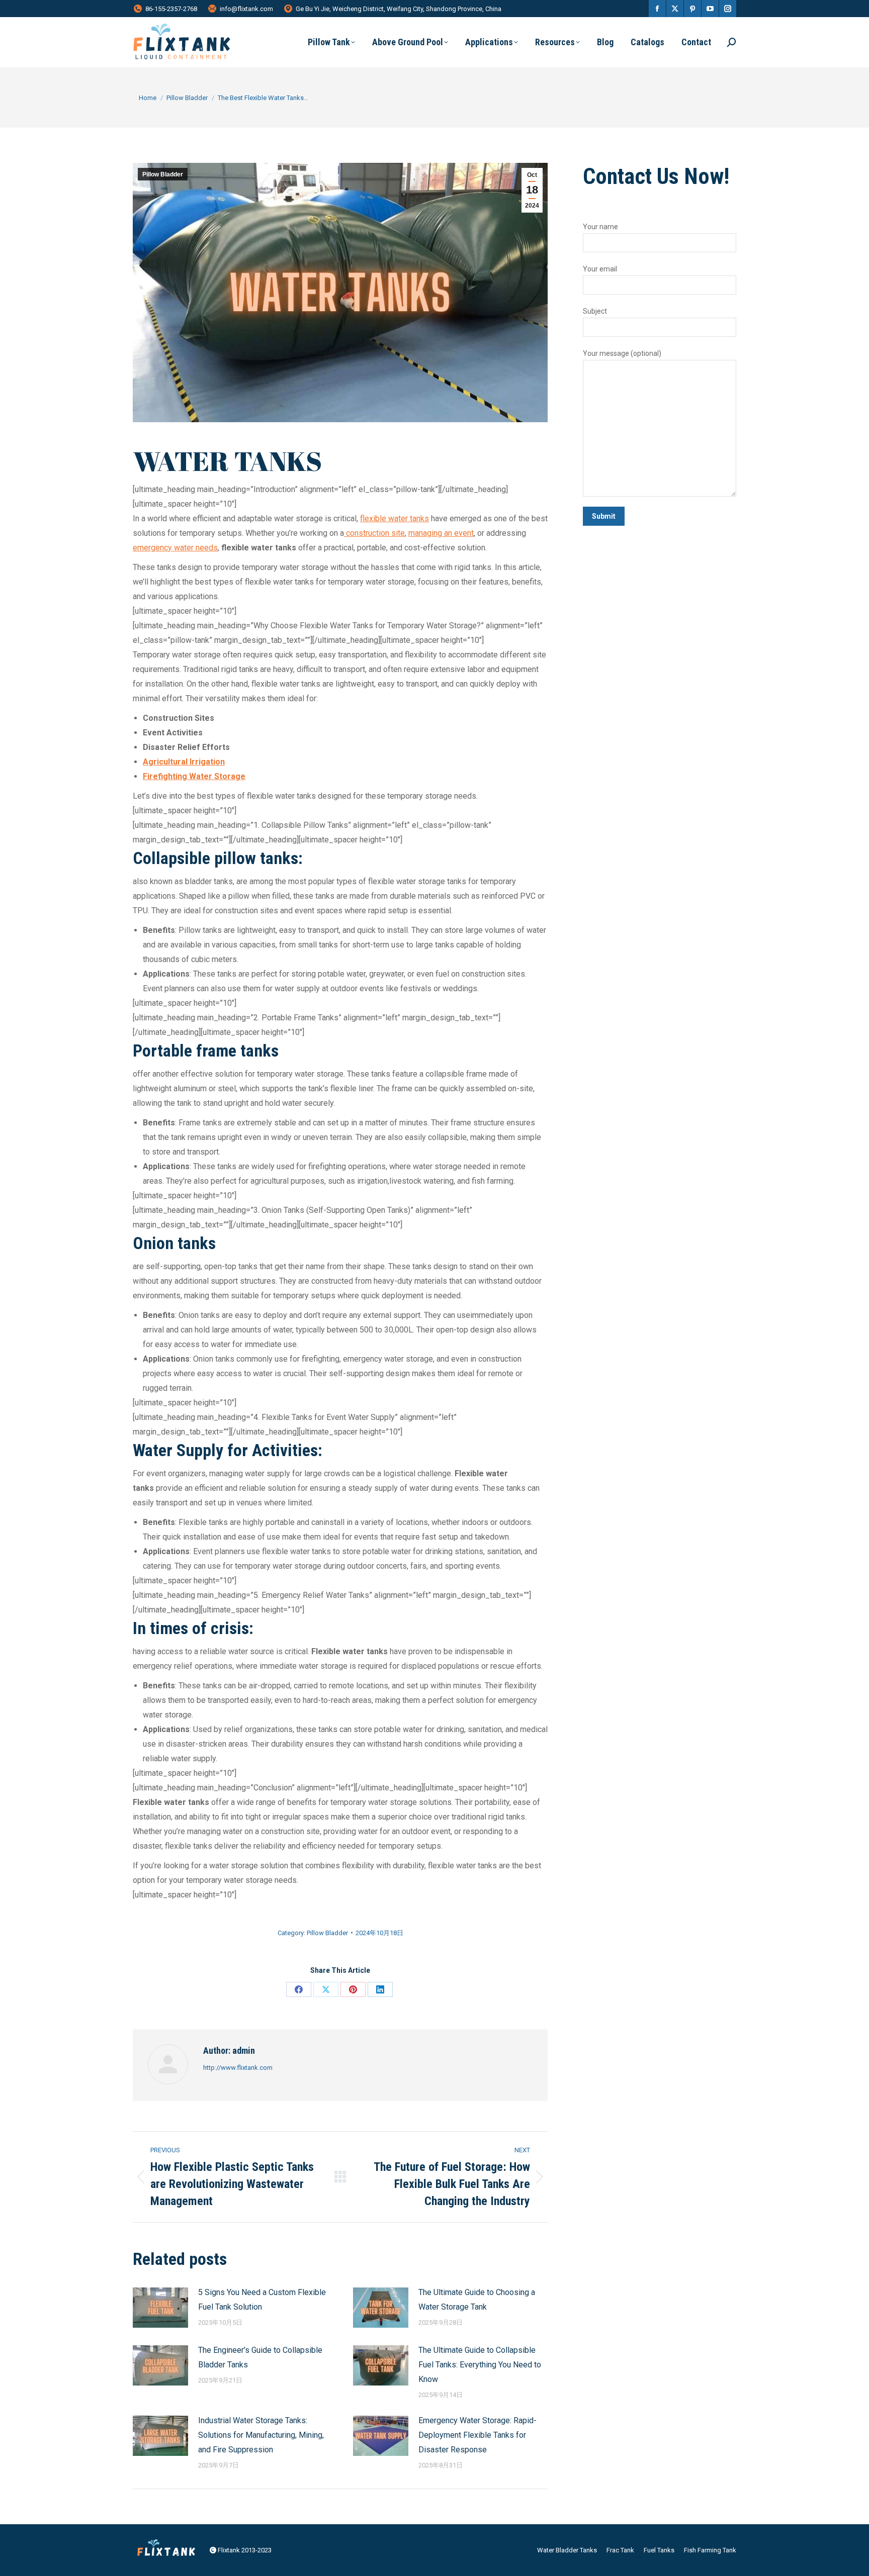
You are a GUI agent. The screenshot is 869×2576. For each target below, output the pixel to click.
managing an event (441, 533)
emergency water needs (175, 548)
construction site (374, 533)
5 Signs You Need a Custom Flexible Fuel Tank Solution (262, 2300)
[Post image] (160, 2308)
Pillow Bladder (163, 174)
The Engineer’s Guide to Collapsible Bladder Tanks (260, 2357)
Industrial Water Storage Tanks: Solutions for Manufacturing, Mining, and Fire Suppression (261, 2435)
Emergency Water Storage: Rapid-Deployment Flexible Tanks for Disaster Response (477, 2435)
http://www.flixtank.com (238, 2068)
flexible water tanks (395, 518)
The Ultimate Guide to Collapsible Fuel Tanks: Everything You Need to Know (480, 2365)
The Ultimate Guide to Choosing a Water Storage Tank (477, 2300)
